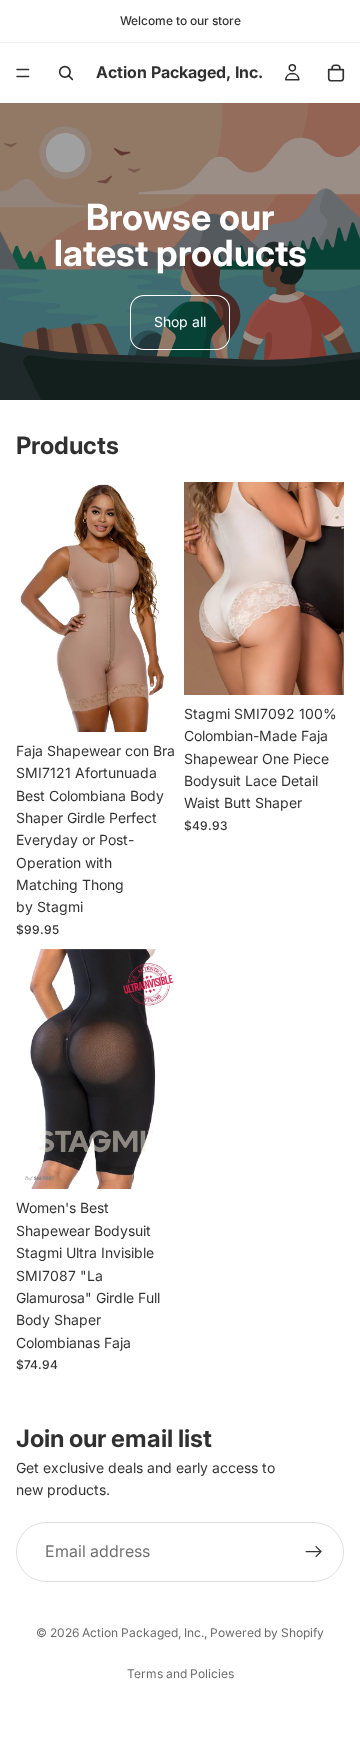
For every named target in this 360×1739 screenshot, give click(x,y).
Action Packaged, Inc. (143, 1632)
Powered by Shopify (267, 1632)
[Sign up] (314, 1552)
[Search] (66, 73)
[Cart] (336, 73)
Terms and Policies (180, 1673)
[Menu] (23, 73)
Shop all (180, 321)
